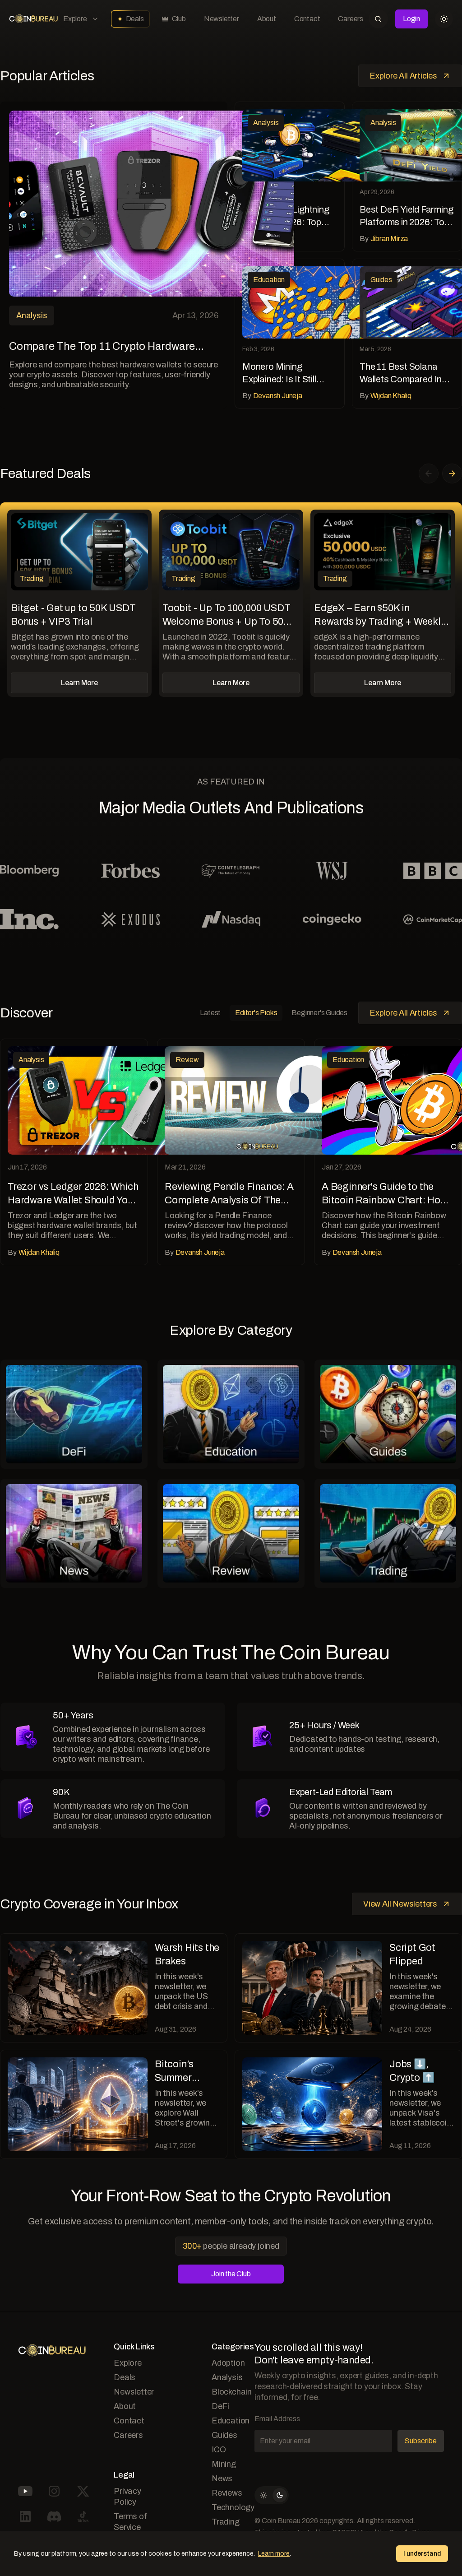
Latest (210, 1013)
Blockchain (232, 2392)
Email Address (277, 2419)
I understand (422, 2554)
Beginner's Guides (319, 1013)
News (222, 2479)
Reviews (227, 2493)
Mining (224, 2464)
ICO (219, 2450)
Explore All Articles (403, 76)
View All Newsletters (400, 1904)
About (267, 19)
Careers (351, 19)
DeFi (220, 2406)
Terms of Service (130, 2522)
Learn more (274, 2554)
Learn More (79, 683)
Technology (233, 2507)
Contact (307, 19)
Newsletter (222, 19)
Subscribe (421, 2441)
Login (411, 19)
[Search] (378, 19)
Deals (135, 19)
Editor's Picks (256, 1013)
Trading (226, 2522)
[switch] (272, 2495)
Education (231, 2421)
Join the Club (231, 2274)
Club (179, 19)
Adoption (228, 2363)
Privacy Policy (127, 2497)
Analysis (227, 2377)
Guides (224, 2435)
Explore (75, 19)
